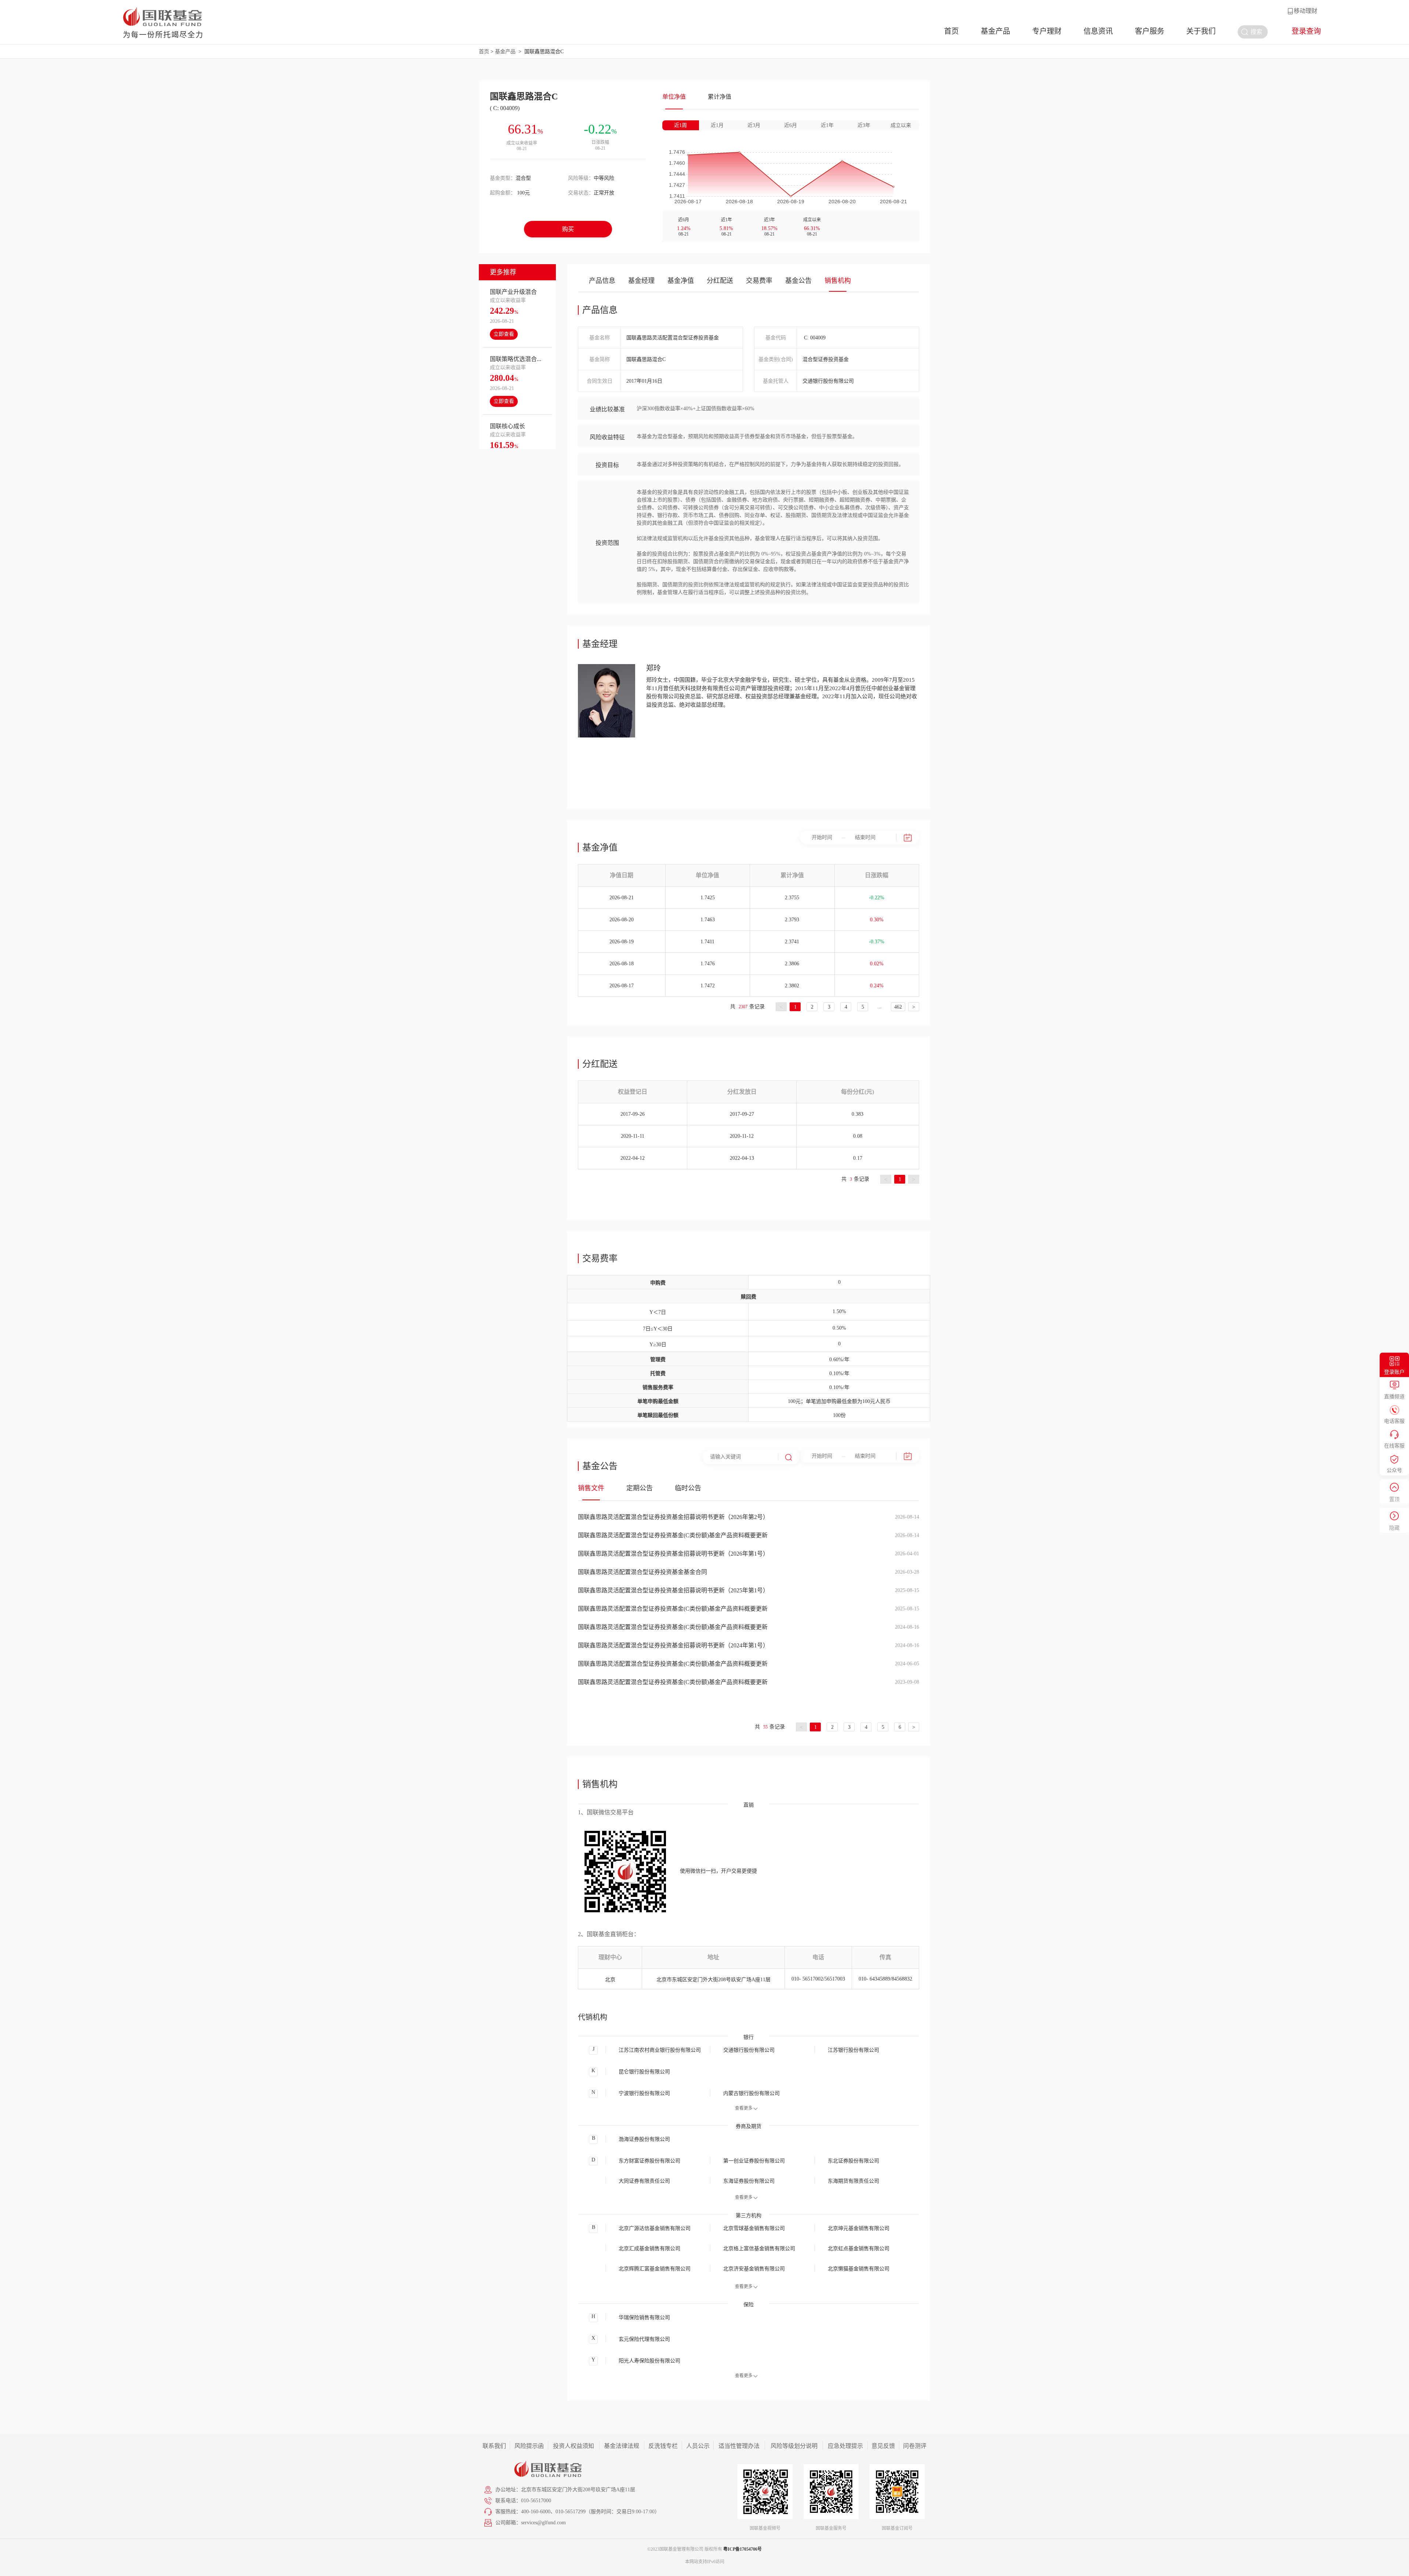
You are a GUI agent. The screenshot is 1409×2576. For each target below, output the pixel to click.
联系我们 (494, 2446)
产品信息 (602, 281)
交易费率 (759, 281)
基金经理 (641, 281)
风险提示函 (529, 2446)
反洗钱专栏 (663, 2446)
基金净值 (681, 281)
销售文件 (591, 1488)
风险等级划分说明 (794, 2446)
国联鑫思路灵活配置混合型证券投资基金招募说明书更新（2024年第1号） (673, 1645)
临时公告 (688, 1488)
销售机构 (838, 281)
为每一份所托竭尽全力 (163, 35)
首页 (951, 31)
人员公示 (698, 2446)
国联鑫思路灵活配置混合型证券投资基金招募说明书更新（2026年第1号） (673, 1554)
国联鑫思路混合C (544, 52)
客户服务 (1150, 31)
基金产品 (995, 31)
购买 (568, 229)
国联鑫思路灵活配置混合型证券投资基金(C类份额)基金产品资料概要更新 (673, 1535)
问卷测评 (915, 2446)
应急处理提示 (845, 2446)
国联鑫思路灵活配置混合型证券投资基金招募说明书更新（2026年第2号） (673, 1517)
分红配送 (720, 281)
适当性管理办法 (739, 2446)
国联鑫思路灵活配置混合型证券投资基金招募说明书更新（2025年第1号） (673, 1590)
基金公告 (798, 281)
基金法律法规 (622, 2446)
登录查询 (1306, 31)
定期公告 (640, 1488)
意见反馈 (883, 2446)
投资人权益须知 (574, 2446)
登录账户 (1394, 1372)
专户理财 (1047, 31)
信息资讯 (1098, 31)
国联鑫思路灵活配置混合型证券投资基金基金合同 (642, 1572)
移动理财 (1306, 11)
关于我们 (1201, 31)
